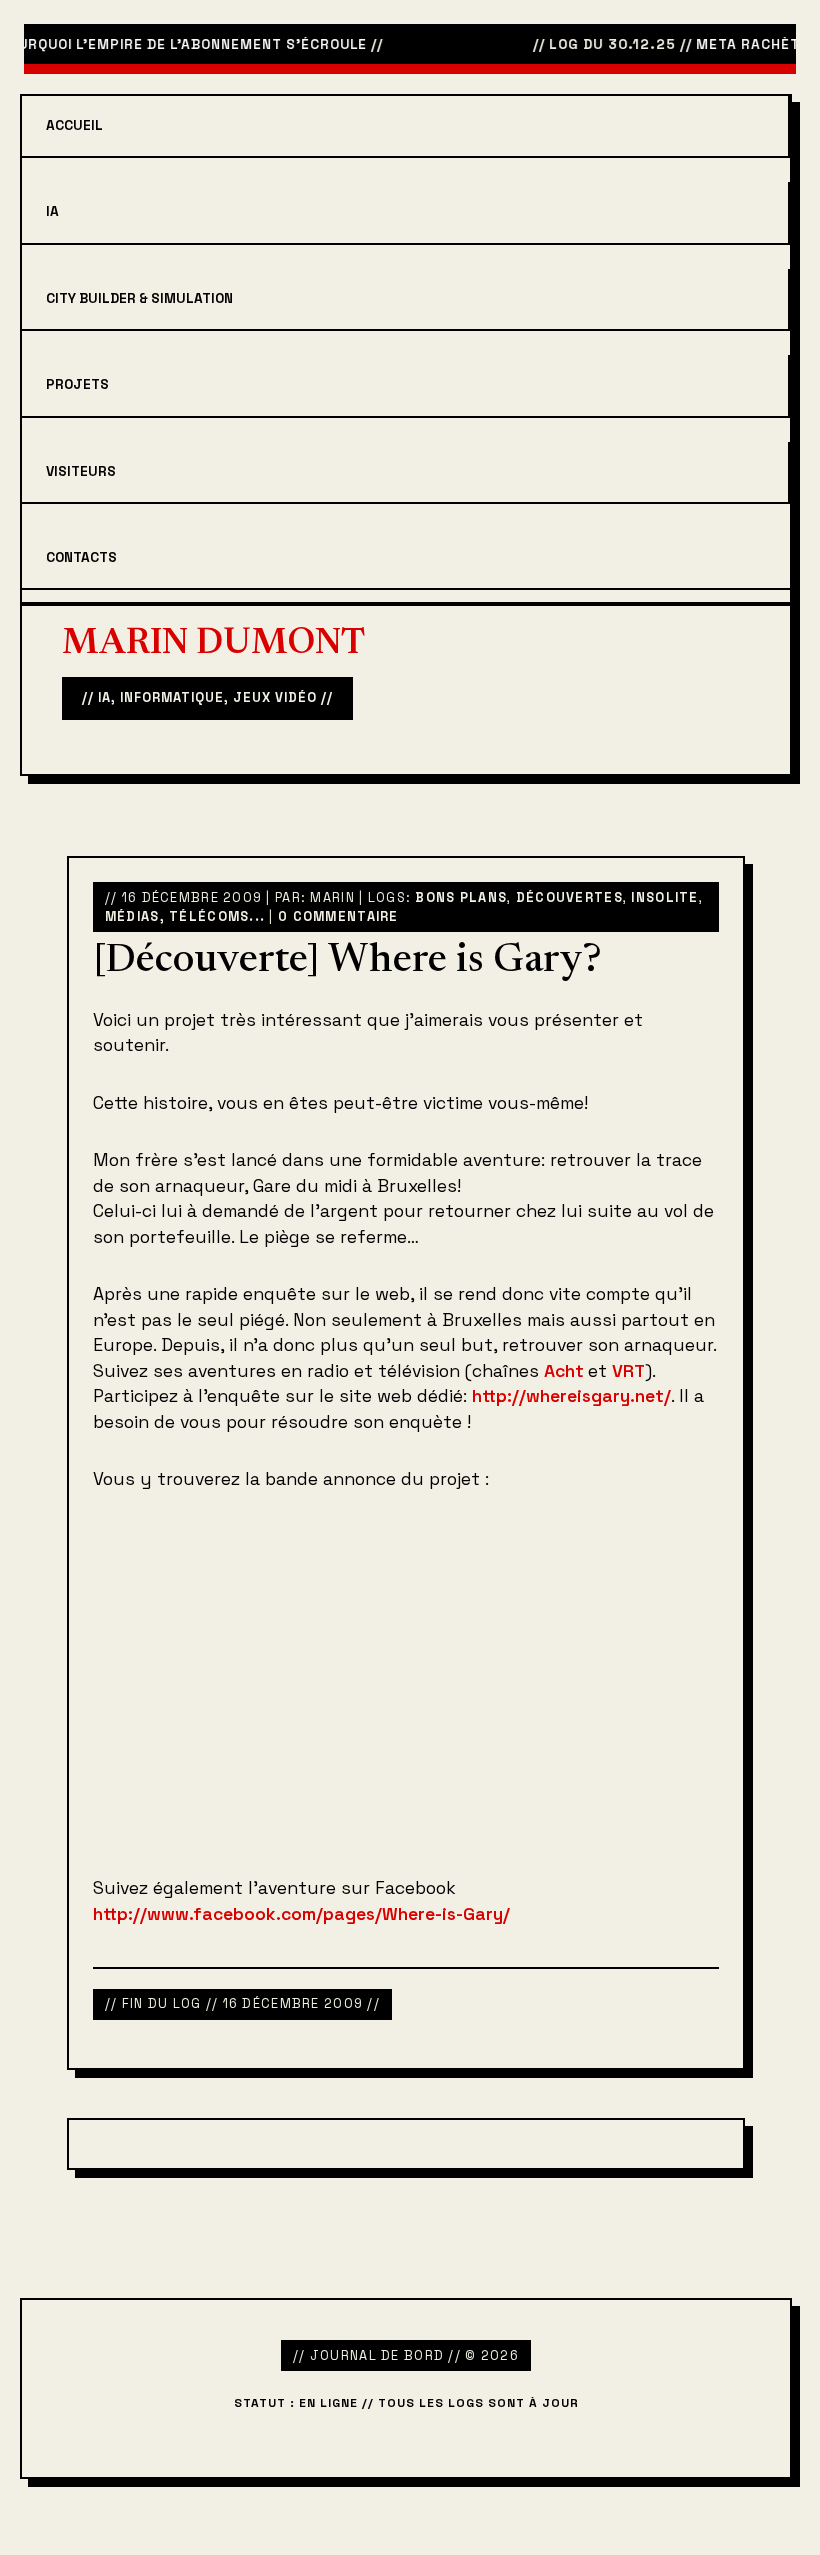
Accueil (74, 125)
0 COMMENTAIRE (338, 916)
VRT (628, 1371)
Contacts (81, 557)
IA (52, 211)
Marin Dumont (213, 644)
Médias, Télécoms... (185, 916)
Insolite (664, 897)
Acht (566, 1371)
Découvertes (569, 897)
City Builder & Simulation (139, 298)
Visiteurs (81, 471)
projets (77, 384)
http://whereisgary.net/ (571, 1396)
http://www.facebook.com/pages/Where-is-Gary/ (301, 1914)
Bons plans (461, 897)
